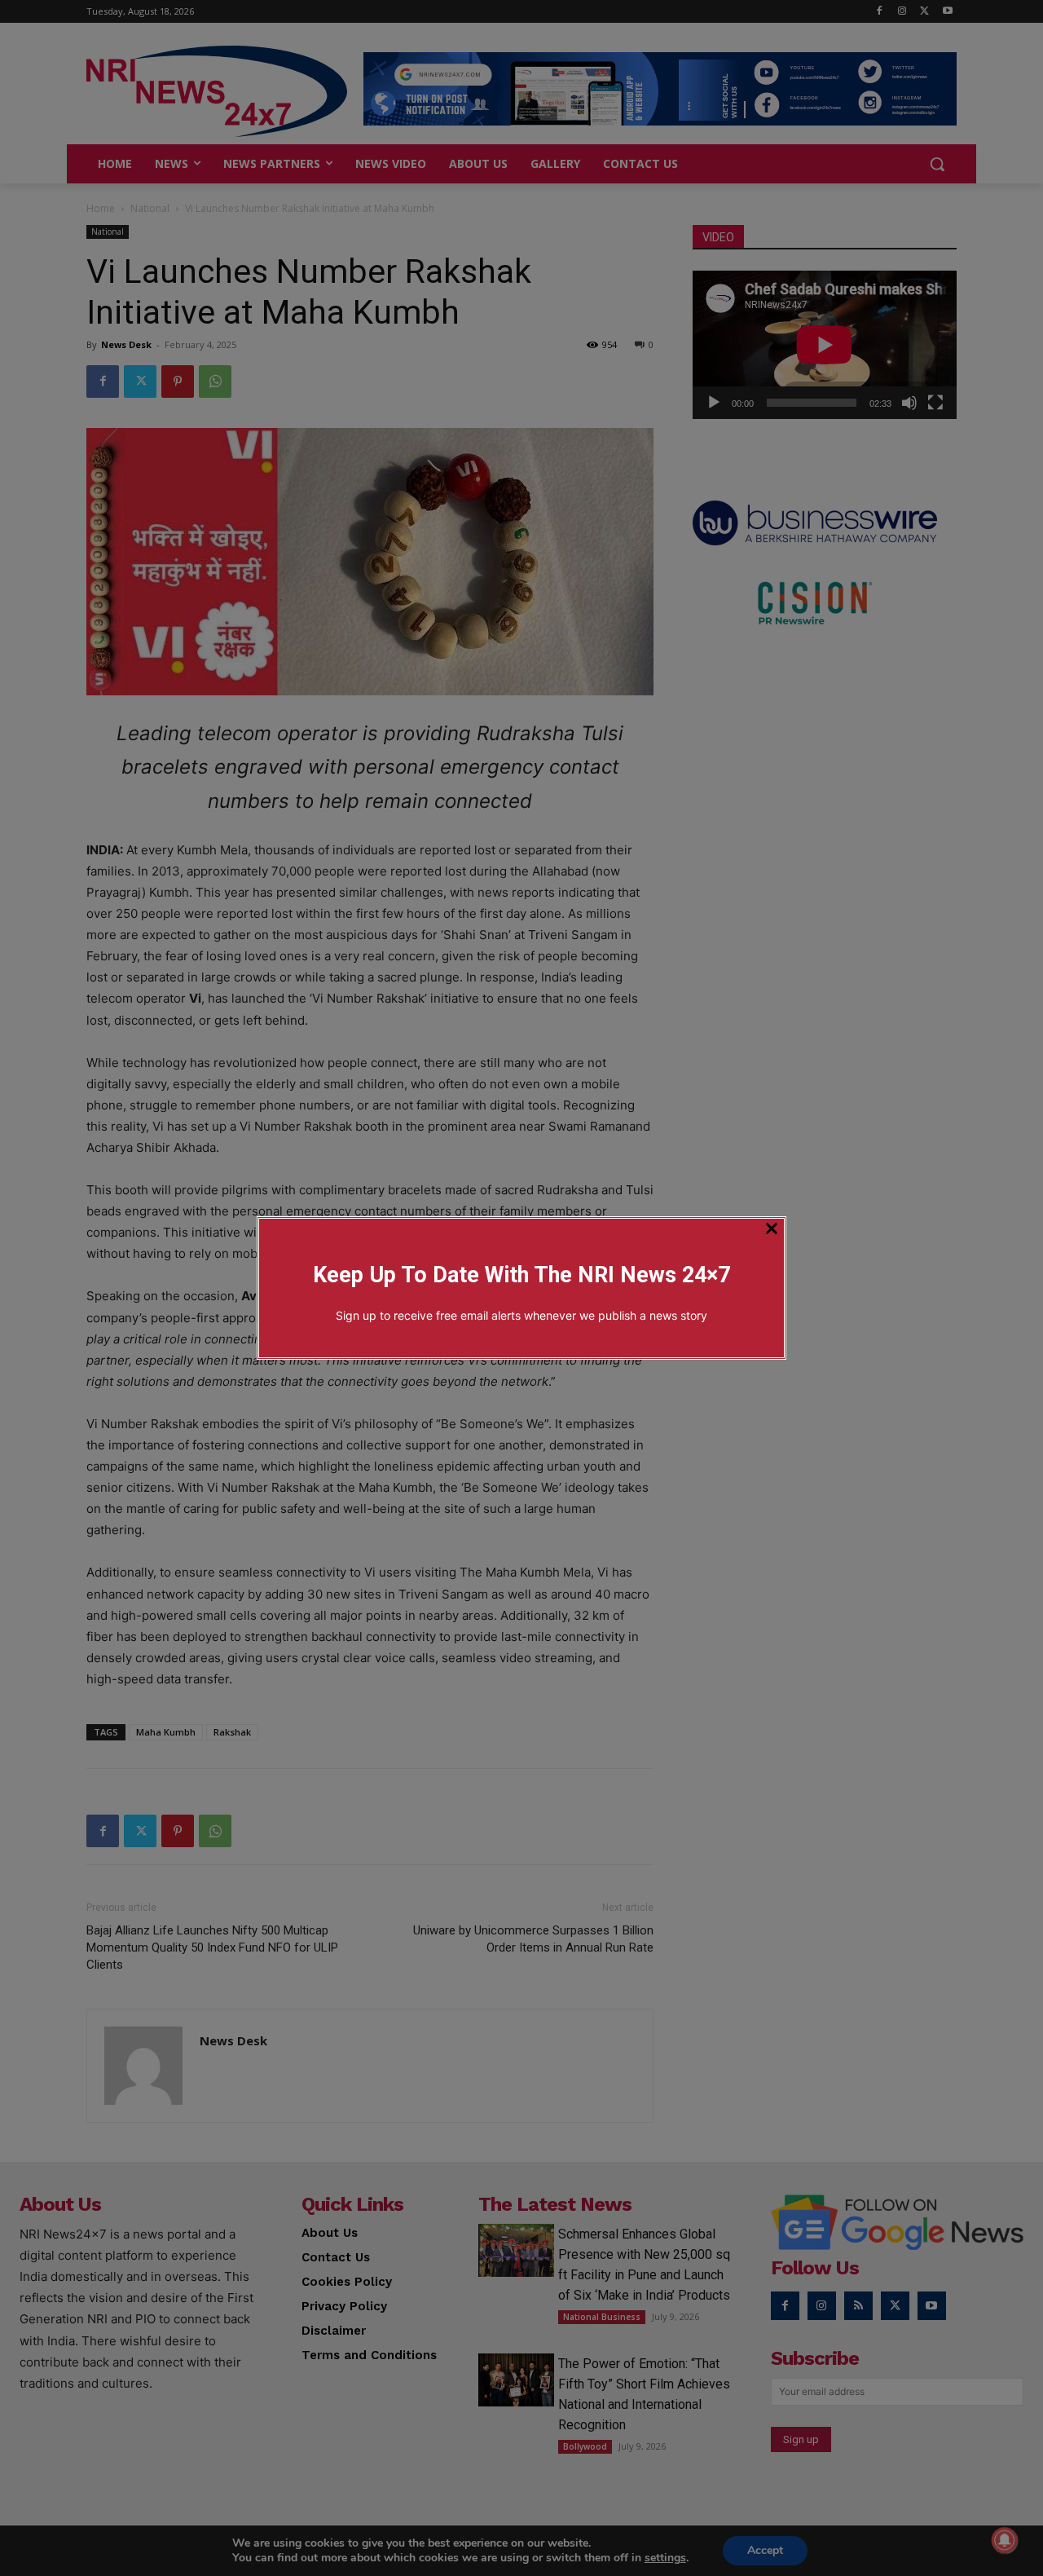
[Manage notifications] (1005, 2540)
